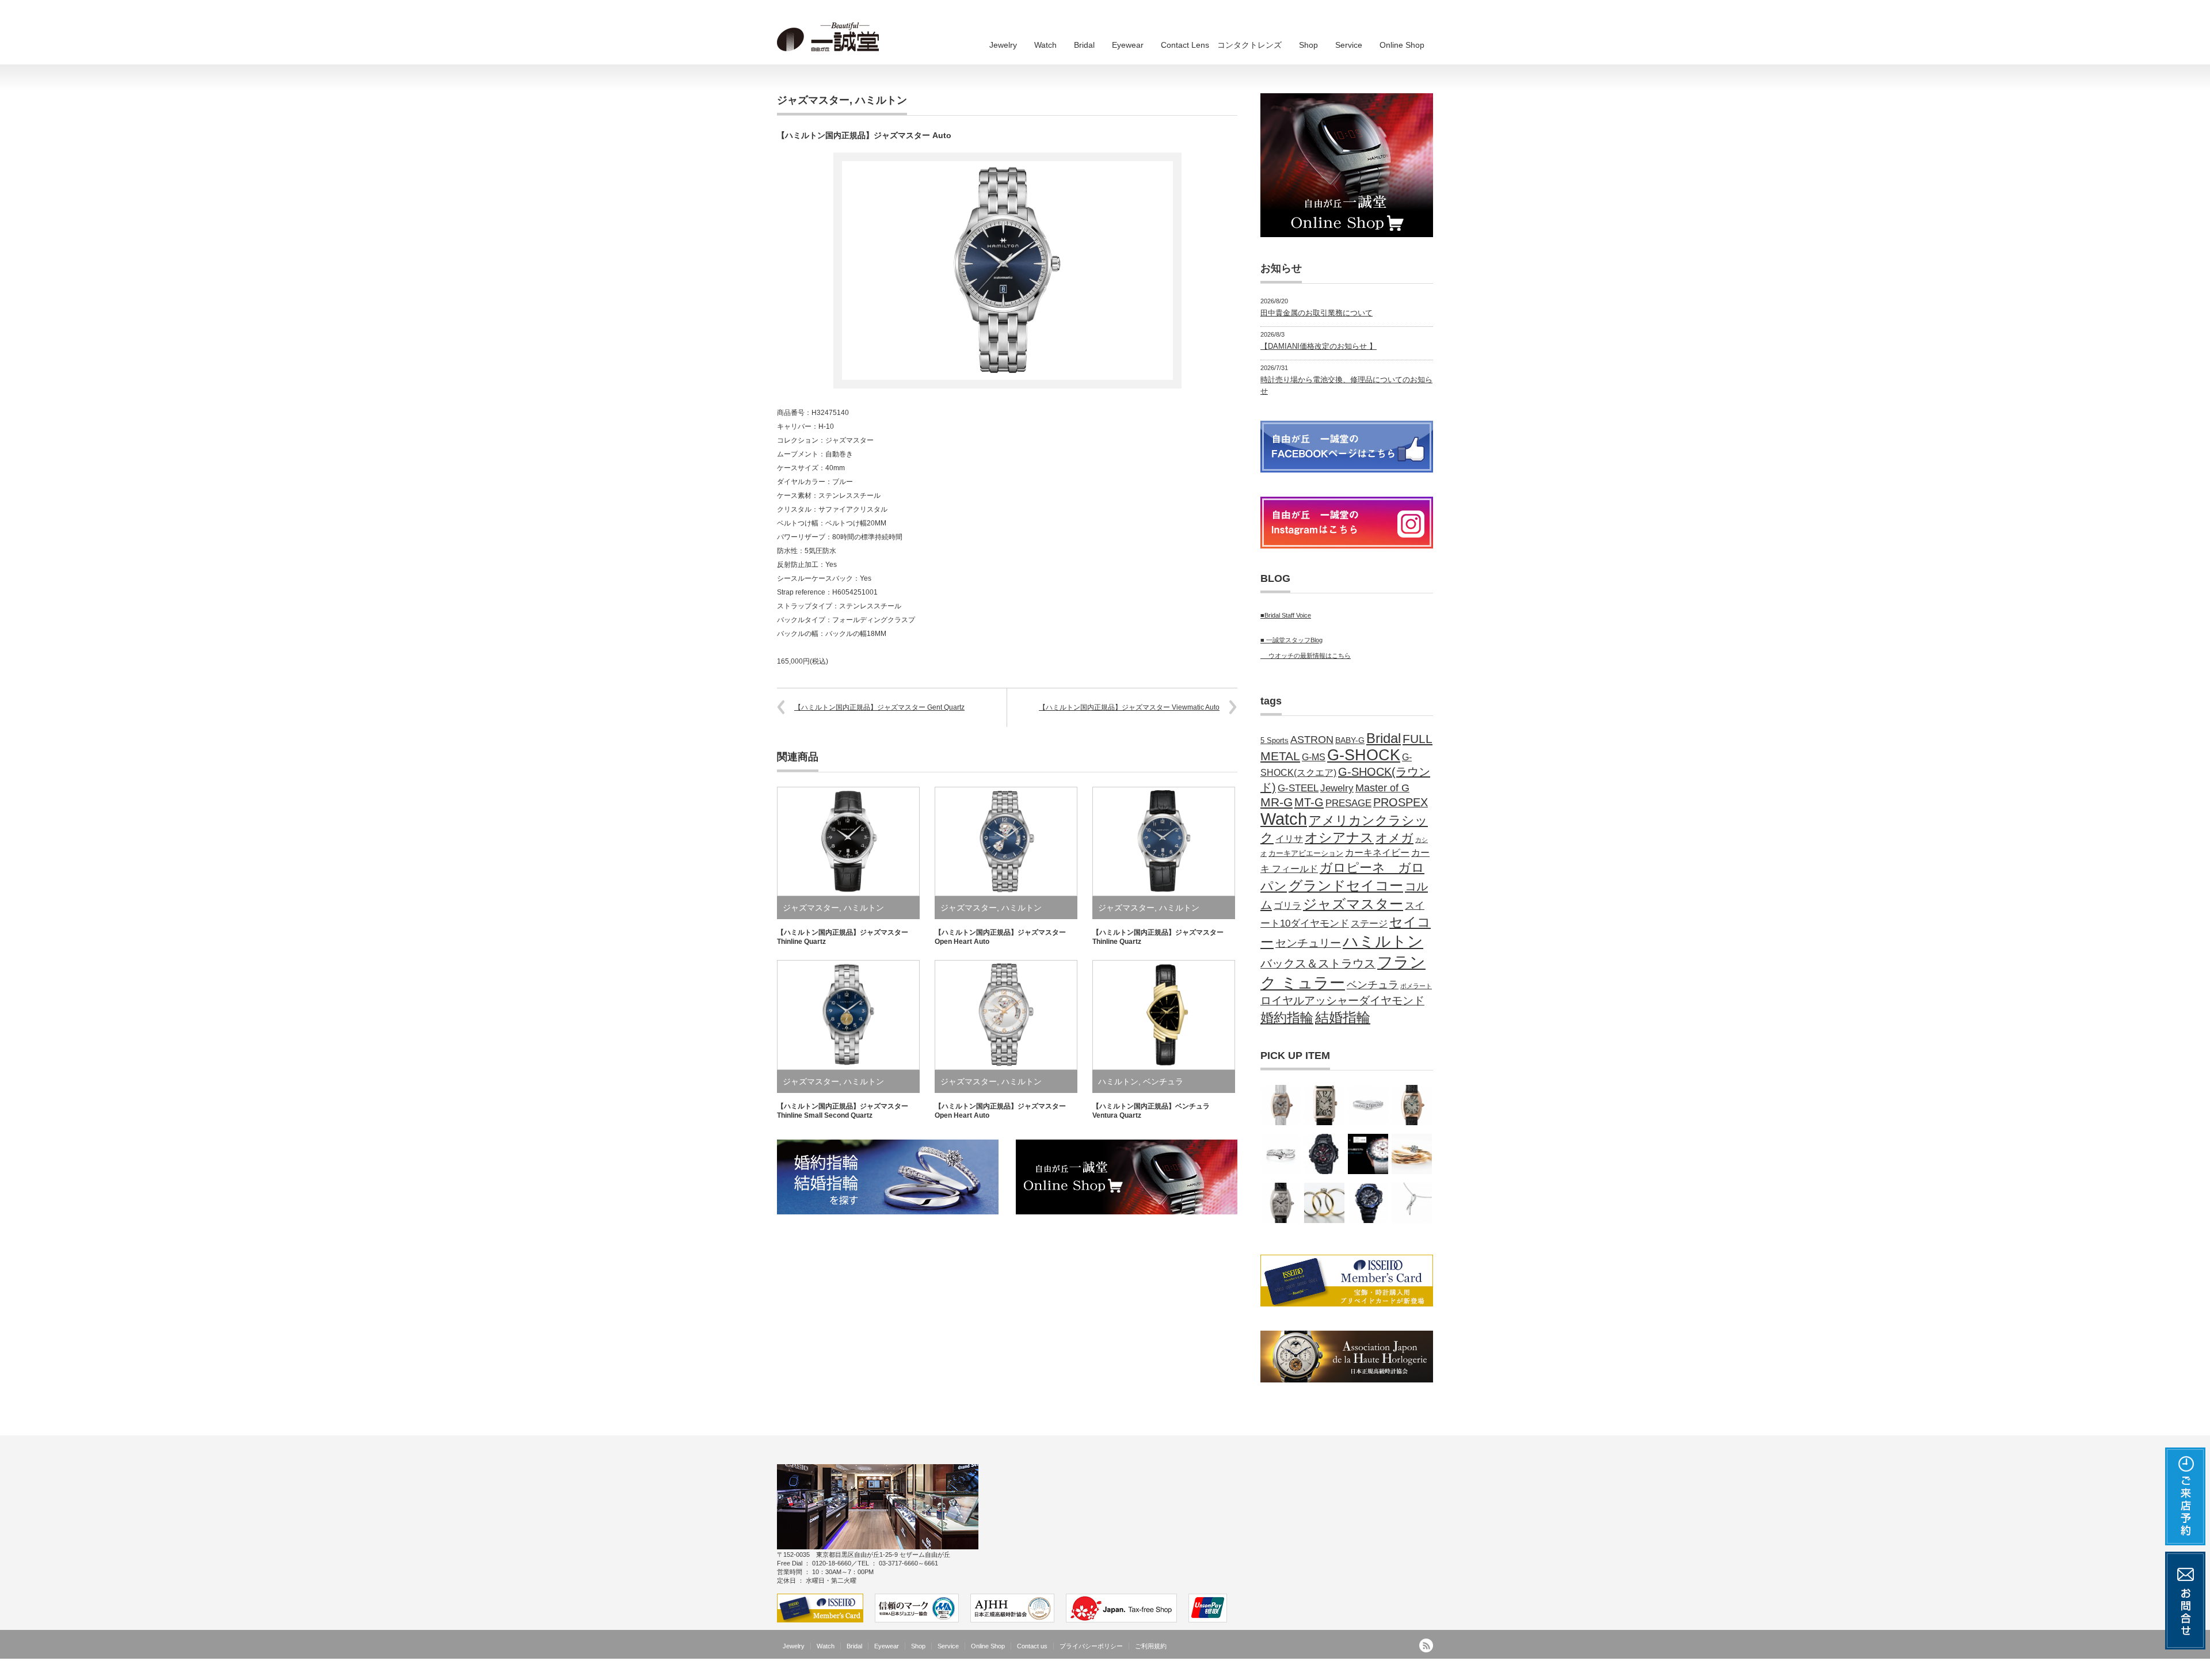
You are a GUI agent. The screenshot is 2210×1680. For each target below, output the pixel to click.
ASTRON (1312, 740)
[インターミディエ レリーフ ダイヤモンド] (1281, 1105)
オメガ (1394, 838)
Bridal (1084, 45)
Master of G (1382, 788)
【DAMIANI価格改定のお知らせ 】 (1319, 346)
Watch (1045, 45)
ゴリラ (1287, 905)
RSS (1426, 1645)
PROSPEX (1401, 802)
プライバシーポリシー (1091, 1646)
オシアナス (1339, 837)
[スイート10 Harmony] (1281, 1154)
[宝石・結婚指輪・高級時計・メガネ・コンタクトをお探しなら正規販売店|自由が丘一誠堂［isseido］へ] (832, 37)
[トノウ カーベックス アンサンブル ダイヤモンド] (1281, 1203)
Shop (1308, 45)
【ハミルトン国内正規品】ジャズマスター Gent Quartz (879, 707)
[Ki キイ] (1412, 1154)
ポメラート (1416, 986)
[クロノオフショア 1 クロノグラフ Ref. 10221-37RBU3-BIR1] (1368, 1154)
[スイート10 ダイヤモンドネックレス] (1412, 1203)
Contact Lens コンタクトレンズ (1221, 45)
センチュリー (1308, 943)
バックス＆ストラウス (1318, 963)
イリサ (1289, 839)
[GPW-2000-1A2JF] (1368, 1203)
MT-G (1309, 802)
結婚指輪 (1343, 1018)
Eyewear (1128, 45)
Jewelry (1003, 45)
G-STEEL (1298, 788)
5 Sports (1274, 741)
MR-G (1277, 802)
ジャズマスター (813, 100)
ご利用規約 (1151, 1646)
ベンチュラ (1163, 1081)
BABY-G (1350, 740)
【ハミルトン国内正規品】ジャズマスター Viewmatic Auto (1129, 707)
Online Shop (1402, 45)
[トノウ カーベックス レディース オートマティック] (1412, 1105)
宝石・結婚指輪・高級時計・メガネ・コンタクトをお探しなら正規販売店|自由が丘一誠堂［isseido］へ (1272, 1671)
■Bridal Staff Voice (1286, 615)
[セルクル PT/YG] (1324, 1203)
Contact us (1032, 1646)
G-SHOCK (1364, 755)
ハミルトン (881, 100)
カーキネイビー (1377, 852)
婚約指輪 (1287, 1018)
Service (1349, 45)
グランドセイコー (1346, 885)
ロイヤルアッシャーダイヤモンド (1342, 1001)
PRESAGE (1348, 803)
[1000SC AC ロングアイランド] (1324, 1105)
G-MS (1314, 757)
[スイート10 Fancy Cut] (1368, 1105)
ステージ (1369, 923)
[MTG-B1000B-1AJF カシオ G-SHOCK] (1324, 1154)
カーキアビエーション (1306, 854)
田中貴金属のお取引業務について (1317, 313)
